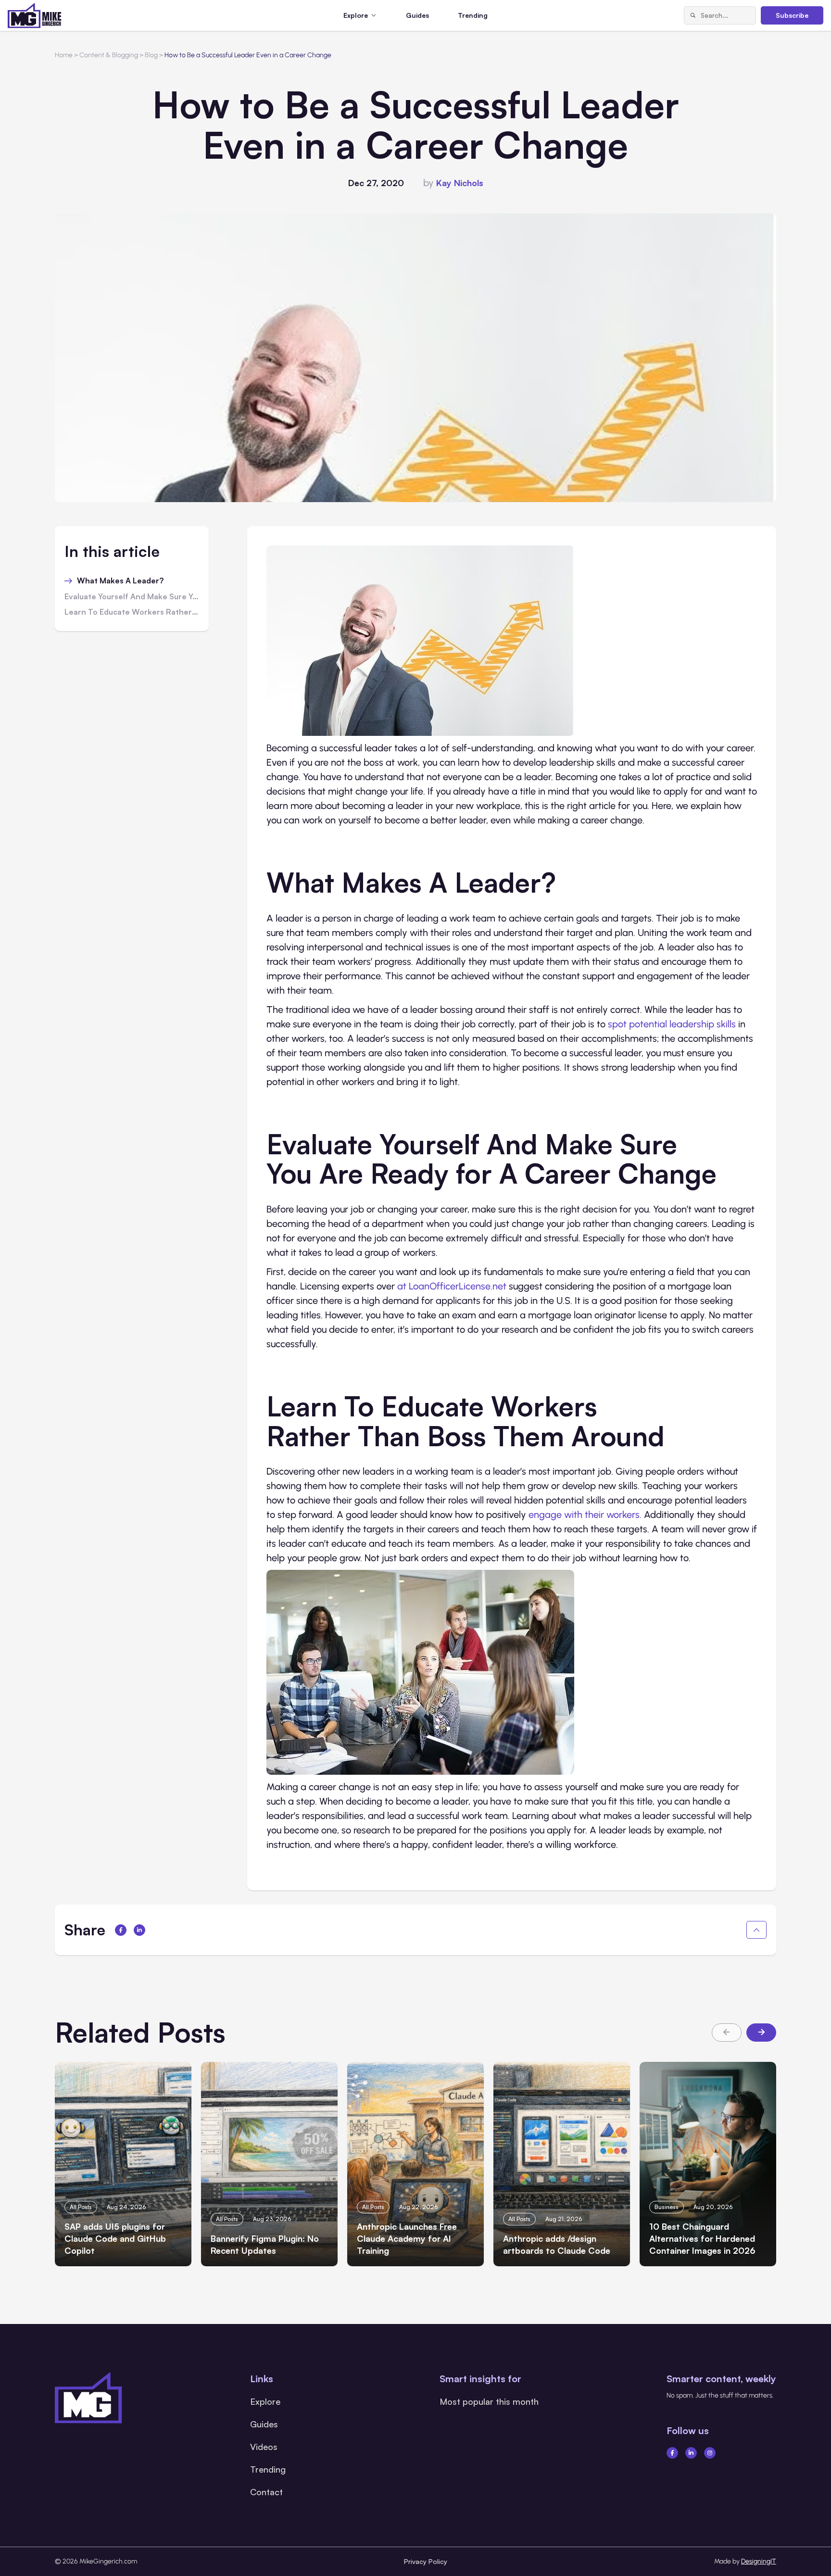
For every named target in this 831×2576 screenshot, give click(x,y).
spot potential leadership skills (672, 1024)
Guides (417, 15)
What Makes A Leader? (120, 581)
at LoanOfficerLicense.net (452, 1286)
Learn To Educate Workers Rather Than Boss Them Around (132, 612)
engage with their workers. (585, 1515)
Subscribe (792, 15)
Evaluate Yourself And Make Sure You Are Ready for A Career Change (132, 597)
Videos (264, 2447)
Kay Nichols (460, 183)
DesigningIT (759, 2561)
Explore (265, 2401)
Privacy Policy (426, 2561)
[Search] (692, 15)
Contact (266, 2492)
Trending (473, 15)
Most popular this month (489, 2401)
